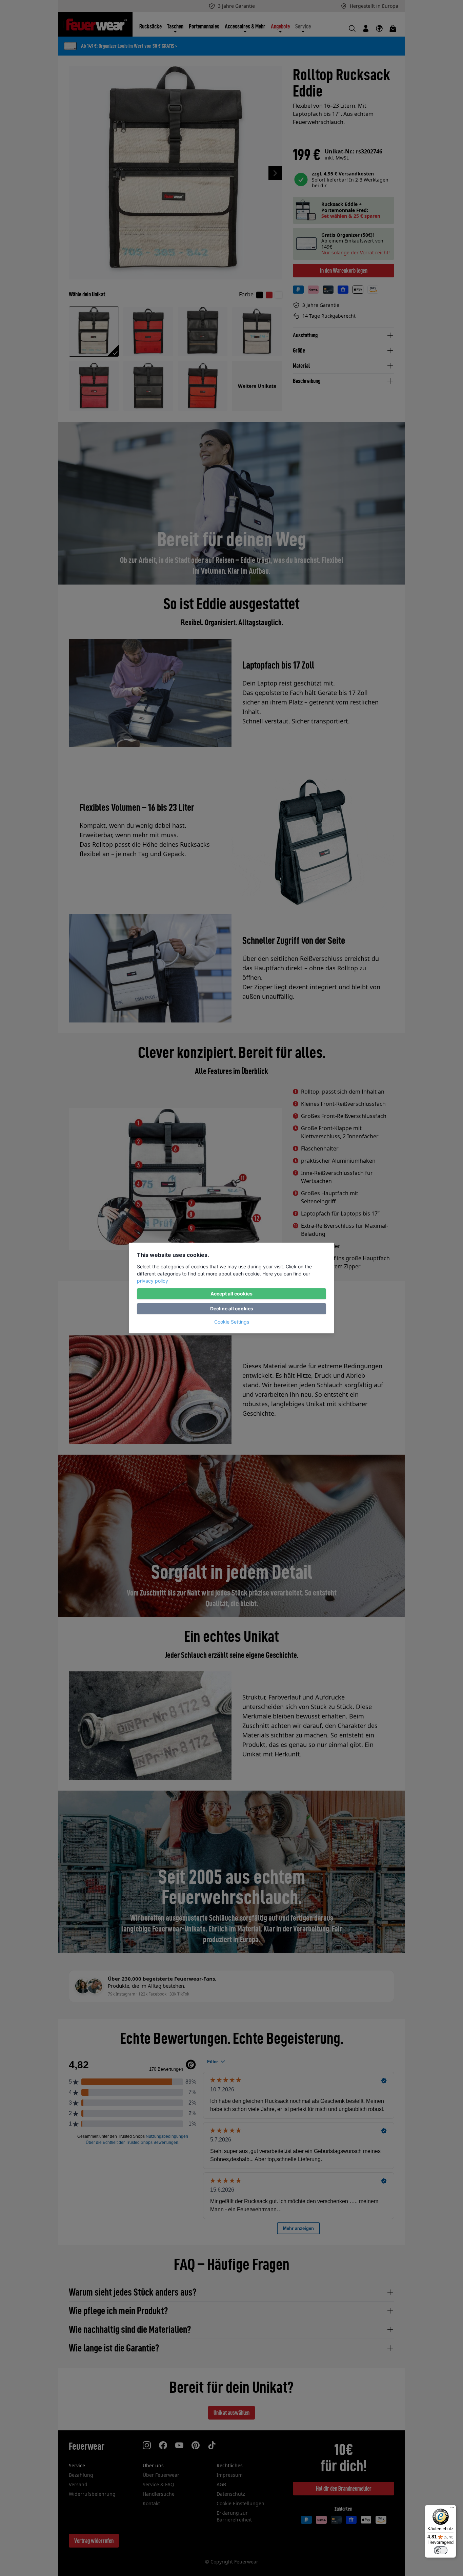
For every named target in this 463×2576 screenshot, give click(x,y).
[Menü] (452, 2509)
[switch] (441, 2550)
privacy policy (153, 1281)
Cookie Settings (232, 1322)
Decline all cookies (232, 1308)
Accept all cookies (231, 1294)
